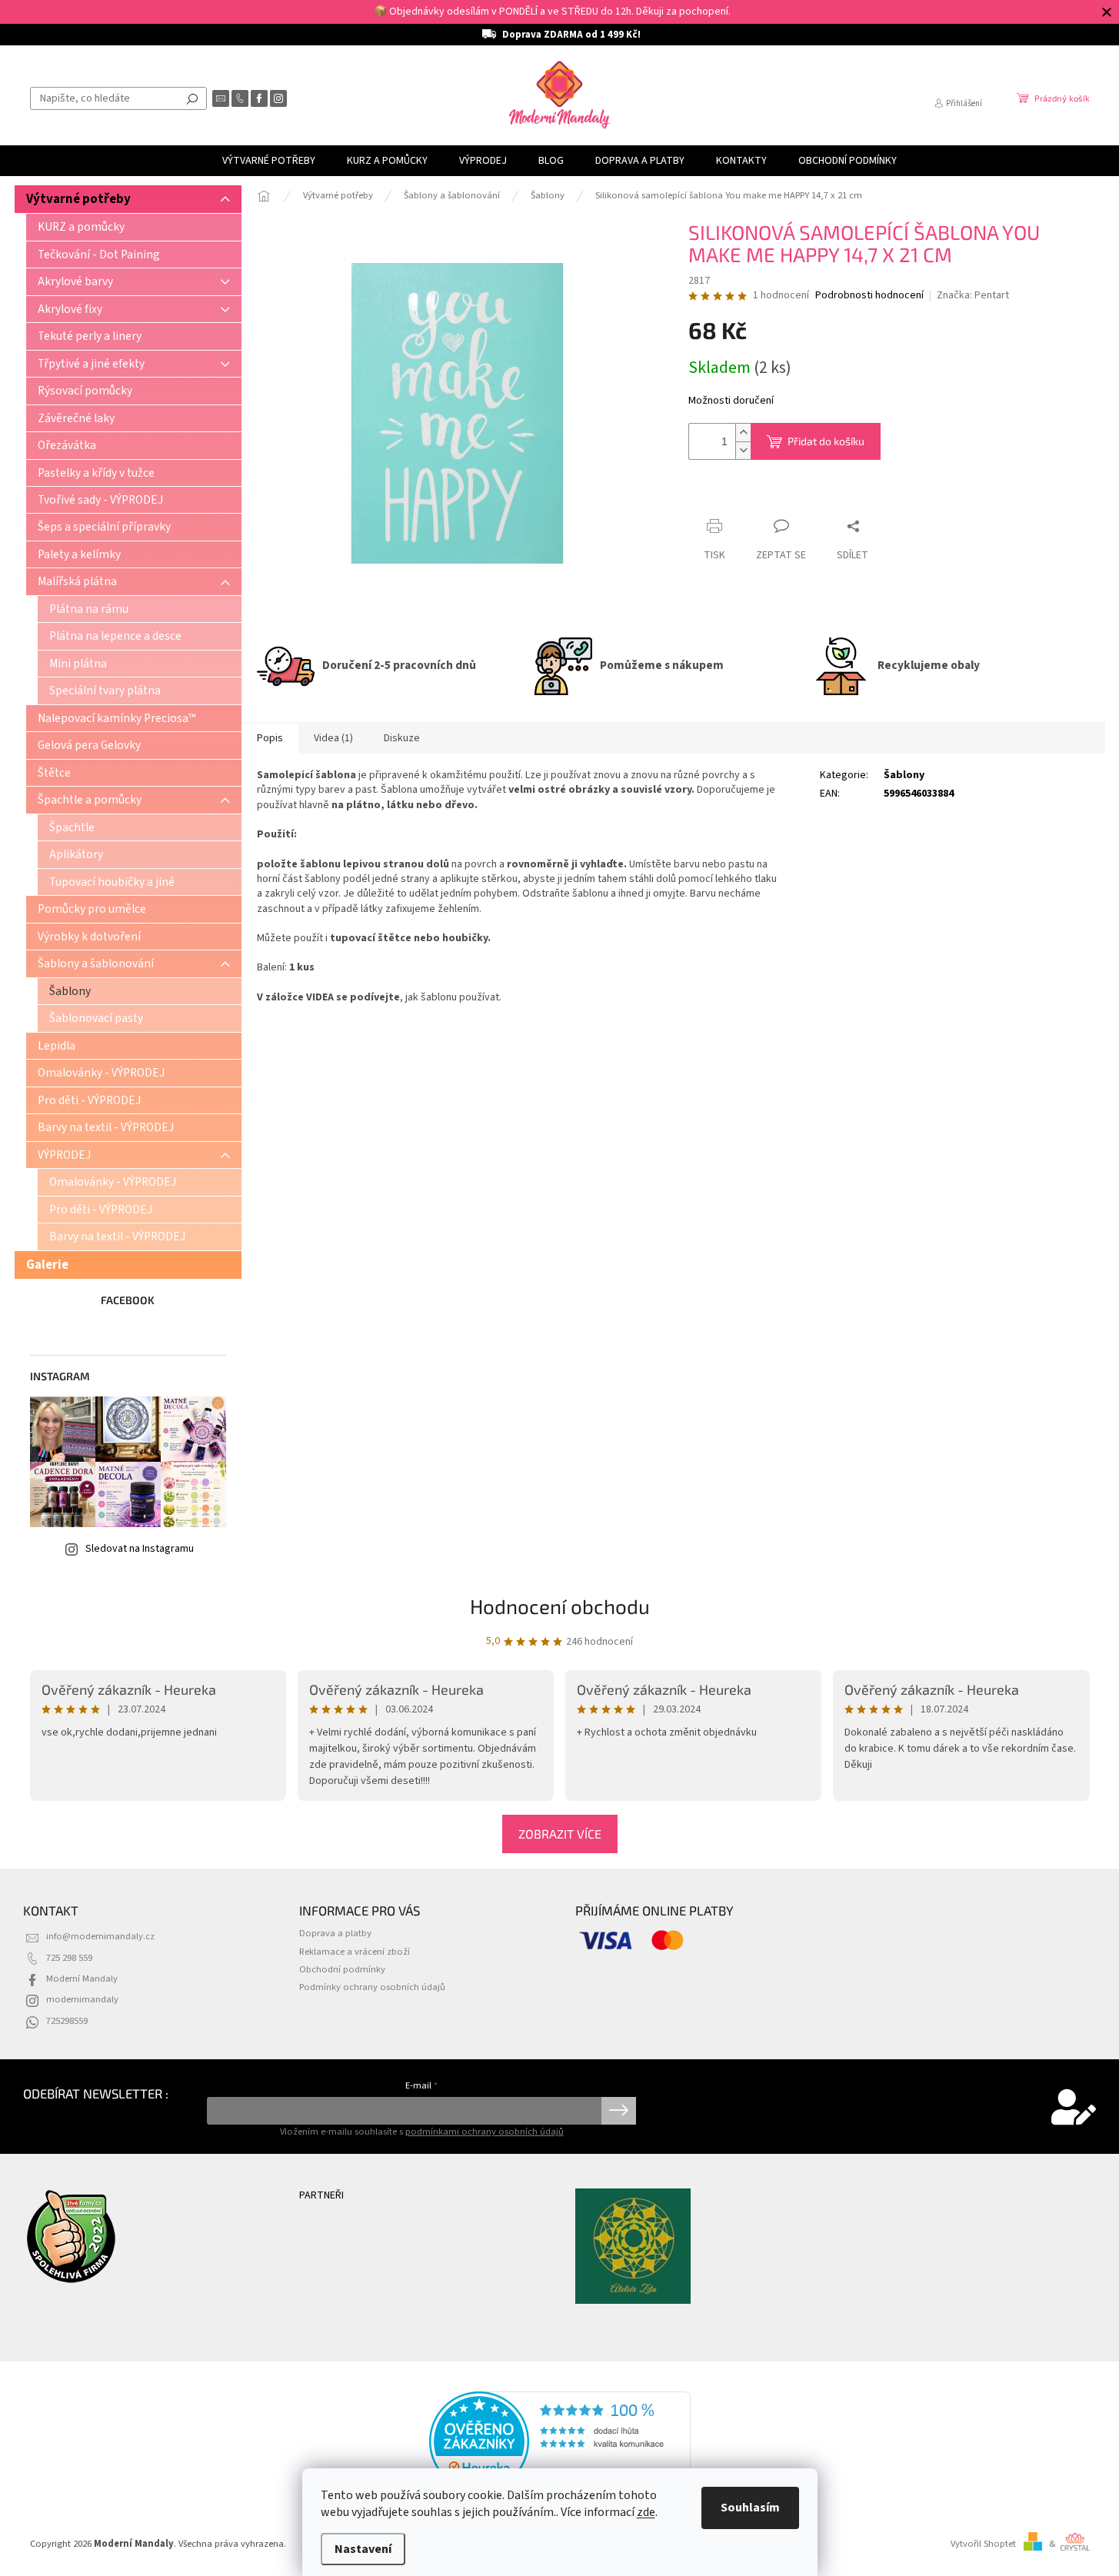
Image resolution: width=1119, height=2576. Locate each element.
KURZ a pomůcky (81, 227)
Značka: (973, 295)
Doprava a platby (335, 1933)
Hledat (192, 98)
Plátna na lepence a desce (115, 636)
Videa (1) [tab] (333, 738)
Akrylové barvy (75, 281)
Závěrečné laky (76, 418)
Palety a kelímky (79, 554)
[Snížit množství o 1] (743, 450)
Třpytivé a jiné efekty (91, 364)
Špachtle (72, 827)
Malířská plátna (77, 581)
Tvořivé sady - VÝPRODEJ (100, 500)
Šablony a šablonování (96, 964)
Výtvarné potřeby (78, 199)
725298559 (67, 2021)
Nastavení (363, 2549)
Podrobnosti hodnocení (869, 296)
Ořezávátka (67, 445)
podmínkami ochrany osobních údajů (485, 2132)
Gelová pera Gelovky (89, 745)
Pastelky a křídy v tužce (96, 473)
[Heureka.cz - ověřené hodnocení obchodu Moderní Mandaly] (560, 2441)
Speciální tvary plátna (105, 691)
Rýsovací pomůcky (85, 391)
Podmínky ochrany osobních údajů (372, 1987)
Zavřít (716, 496)
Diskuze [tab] (402, 738)
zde (646, 2512)
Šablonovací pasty (96, 1018)
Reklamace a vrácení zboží (355, 1952)
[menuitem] (269, 161)
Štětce (54, 773)
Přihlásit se (619, 2111)
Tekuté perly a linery (90, 336)
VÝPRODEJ (64, 1155)
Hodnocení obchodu (560, 1606)
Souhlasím (750, 2508)
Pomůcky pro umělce (92, 909)
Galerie (47, 1265)
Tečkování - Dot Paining (99, 255)
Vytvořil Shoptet (983, 2544)
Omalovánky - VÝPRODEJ (101, 1073)
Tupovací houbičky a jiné (112, 882)
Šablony (70, 991)
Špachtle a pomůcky (90, 800)
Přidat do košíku (826, 441)
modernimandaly (82, 1999)
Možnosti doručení (731, 401)
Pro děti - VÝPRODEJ (89, 1100)
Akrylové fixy (70, 309)
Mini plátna (78, 664)
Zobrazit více (560, 1834)
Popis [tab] (270, 738)
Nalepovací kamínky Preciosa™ (117, 718)
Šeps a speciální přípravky (104, 527)
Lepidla (57, 1046)
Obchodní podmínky (342, 1969)
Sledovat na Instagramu (140, 1549)
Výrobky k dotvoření (89, 937)
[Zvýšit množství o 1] (743, 433)
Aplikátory (76, 854)
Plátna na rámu (89, 609)
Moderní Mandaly (82, 1979)
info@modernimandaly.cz (100, 1936)
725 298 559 (69, 1958)
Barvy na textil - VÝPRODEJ (106, 1127)
